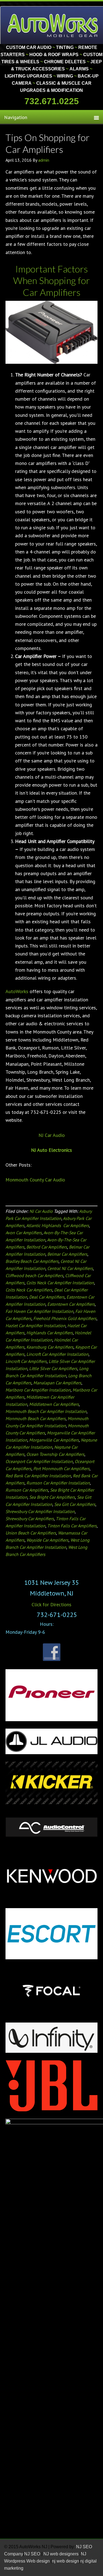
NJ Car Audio (52, 1135)
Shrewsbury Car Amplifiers (30, 1519)
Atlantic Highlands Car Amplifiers (58, 1225)
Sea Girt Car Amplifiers (75, 1504)
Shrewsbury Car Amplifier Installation (40, 1511)
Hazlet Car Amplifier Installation (35, 1326)
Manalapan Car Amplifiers (57, 1383)
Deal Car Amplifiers (47, 1297)
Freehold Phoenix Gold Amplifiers (65, 1318)
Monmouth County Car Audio (35, 1180)
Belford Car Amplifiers (47, 1247)
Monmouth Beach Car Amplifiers (36, 1418)
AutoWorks (17, 991)
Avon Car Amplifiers (24, 1233)
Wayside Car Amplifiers (47, 1540)
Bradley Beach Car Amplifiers (32, 1261)
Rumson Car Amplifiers (27, 1490)
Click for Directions (51, 1604)
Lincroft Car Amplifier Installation (57, 1354)
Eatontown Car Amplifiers (71, 1304)
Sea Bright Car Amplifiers (52, 1497)
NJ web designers (62, 2554)
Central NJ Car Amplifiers (70, 1268)
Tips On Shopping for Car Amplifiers (48, 143)
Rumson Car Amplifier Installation (58, 1483)
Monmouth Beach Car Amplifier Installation (46, 1411)
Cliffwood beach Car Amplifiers (34, 1275)
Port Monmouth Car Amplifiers (61, 1469)
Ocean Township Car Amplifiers (55, 1454)
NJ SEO (33, 2554)
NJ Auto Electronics (51, 1150)
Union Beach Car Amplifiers (31, 1533)
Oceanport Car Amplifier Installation (39, 1461)
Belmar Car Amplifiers (67, 1254)
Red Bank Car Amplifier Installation (38, 1476)
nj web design (66, 2561)
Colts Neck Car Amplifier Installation (60, 1283)
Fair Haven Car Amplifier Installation (39, 1311)
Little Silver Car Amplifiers (53, 1368)
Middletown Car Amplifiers (54, 1404)
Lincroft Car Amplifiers (26, 1361)
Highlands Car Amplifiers (50, 1333)
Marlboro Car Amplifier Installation (38, 1390)
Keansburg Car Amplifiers (50, 1347)
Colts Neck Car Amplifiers (29, 1290)
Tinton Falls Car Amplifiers (72, 1526)
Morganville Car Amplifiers (54, 1440)
